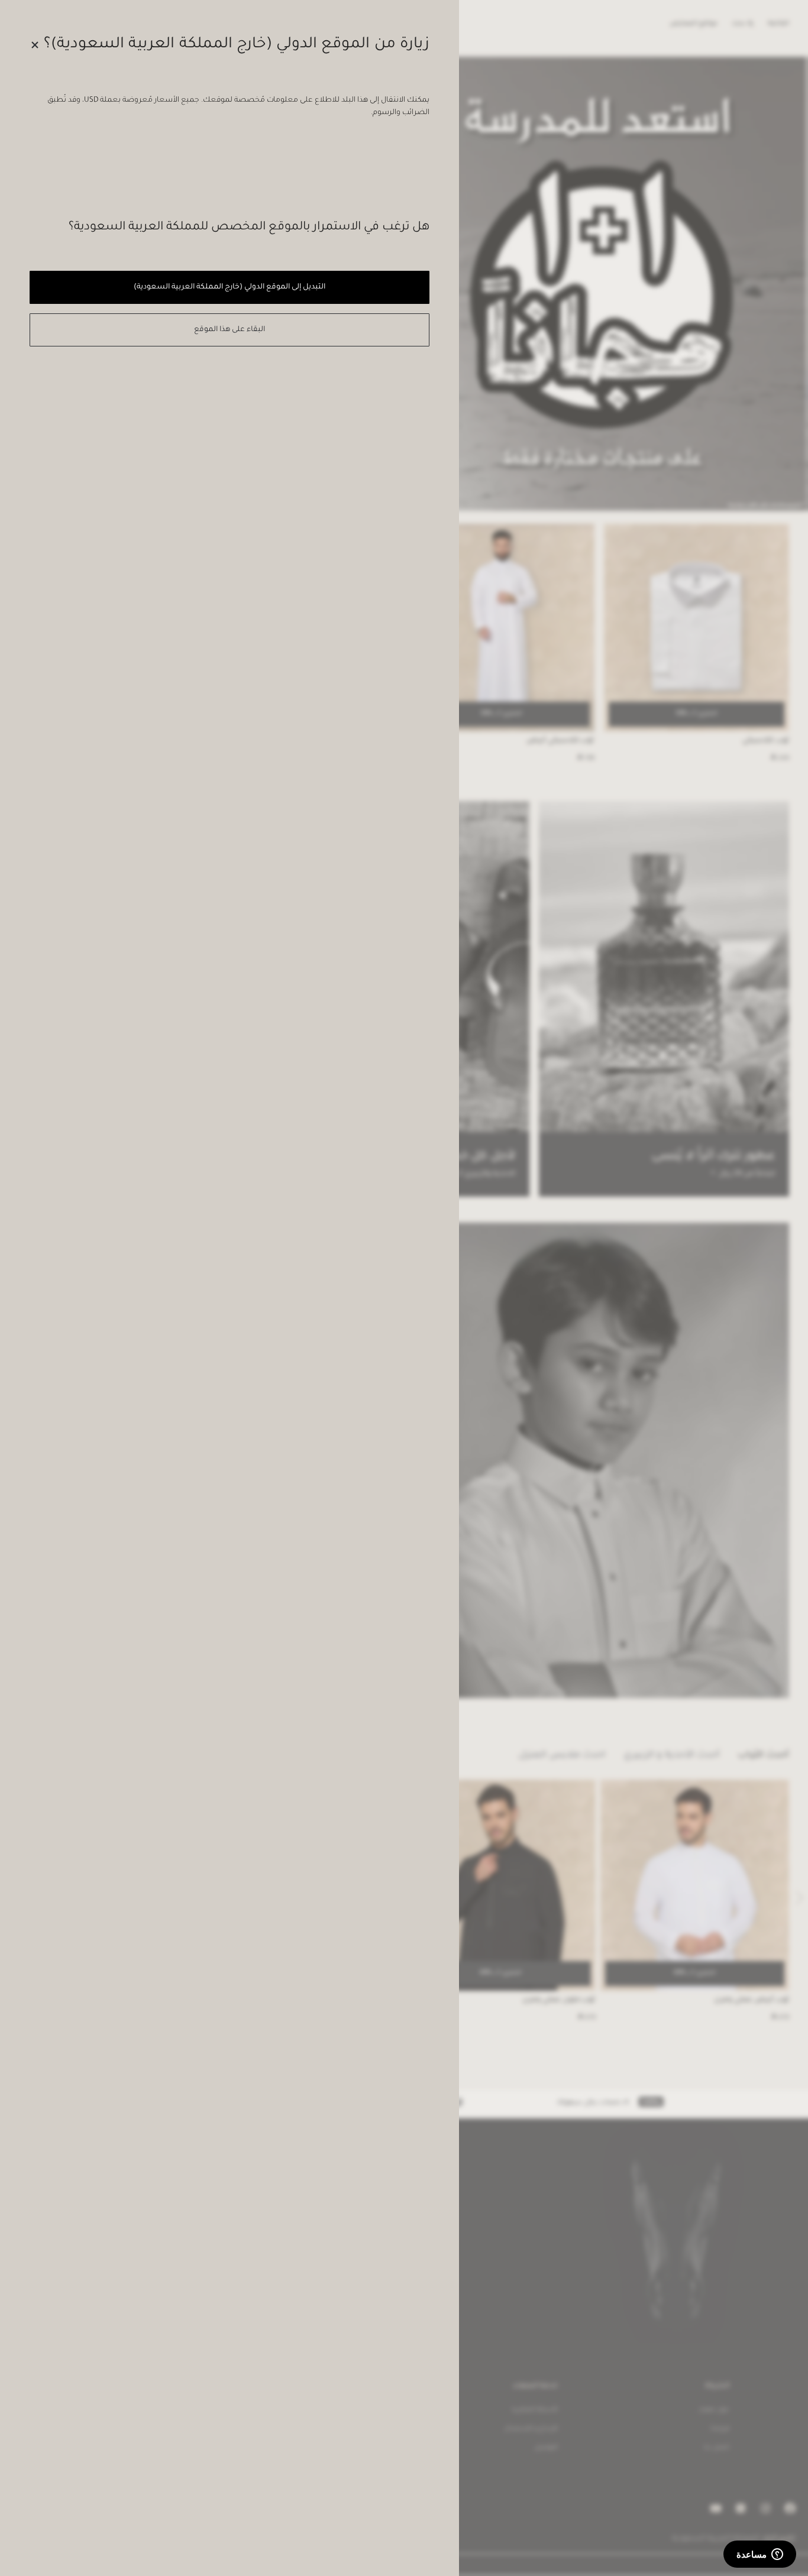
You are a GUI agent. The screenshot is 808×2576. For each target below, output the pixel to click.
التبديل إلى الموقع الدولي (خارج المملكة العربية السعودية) (229, 287)
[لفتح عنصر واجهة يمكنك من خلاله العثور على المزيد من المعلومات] (760, 2555)
